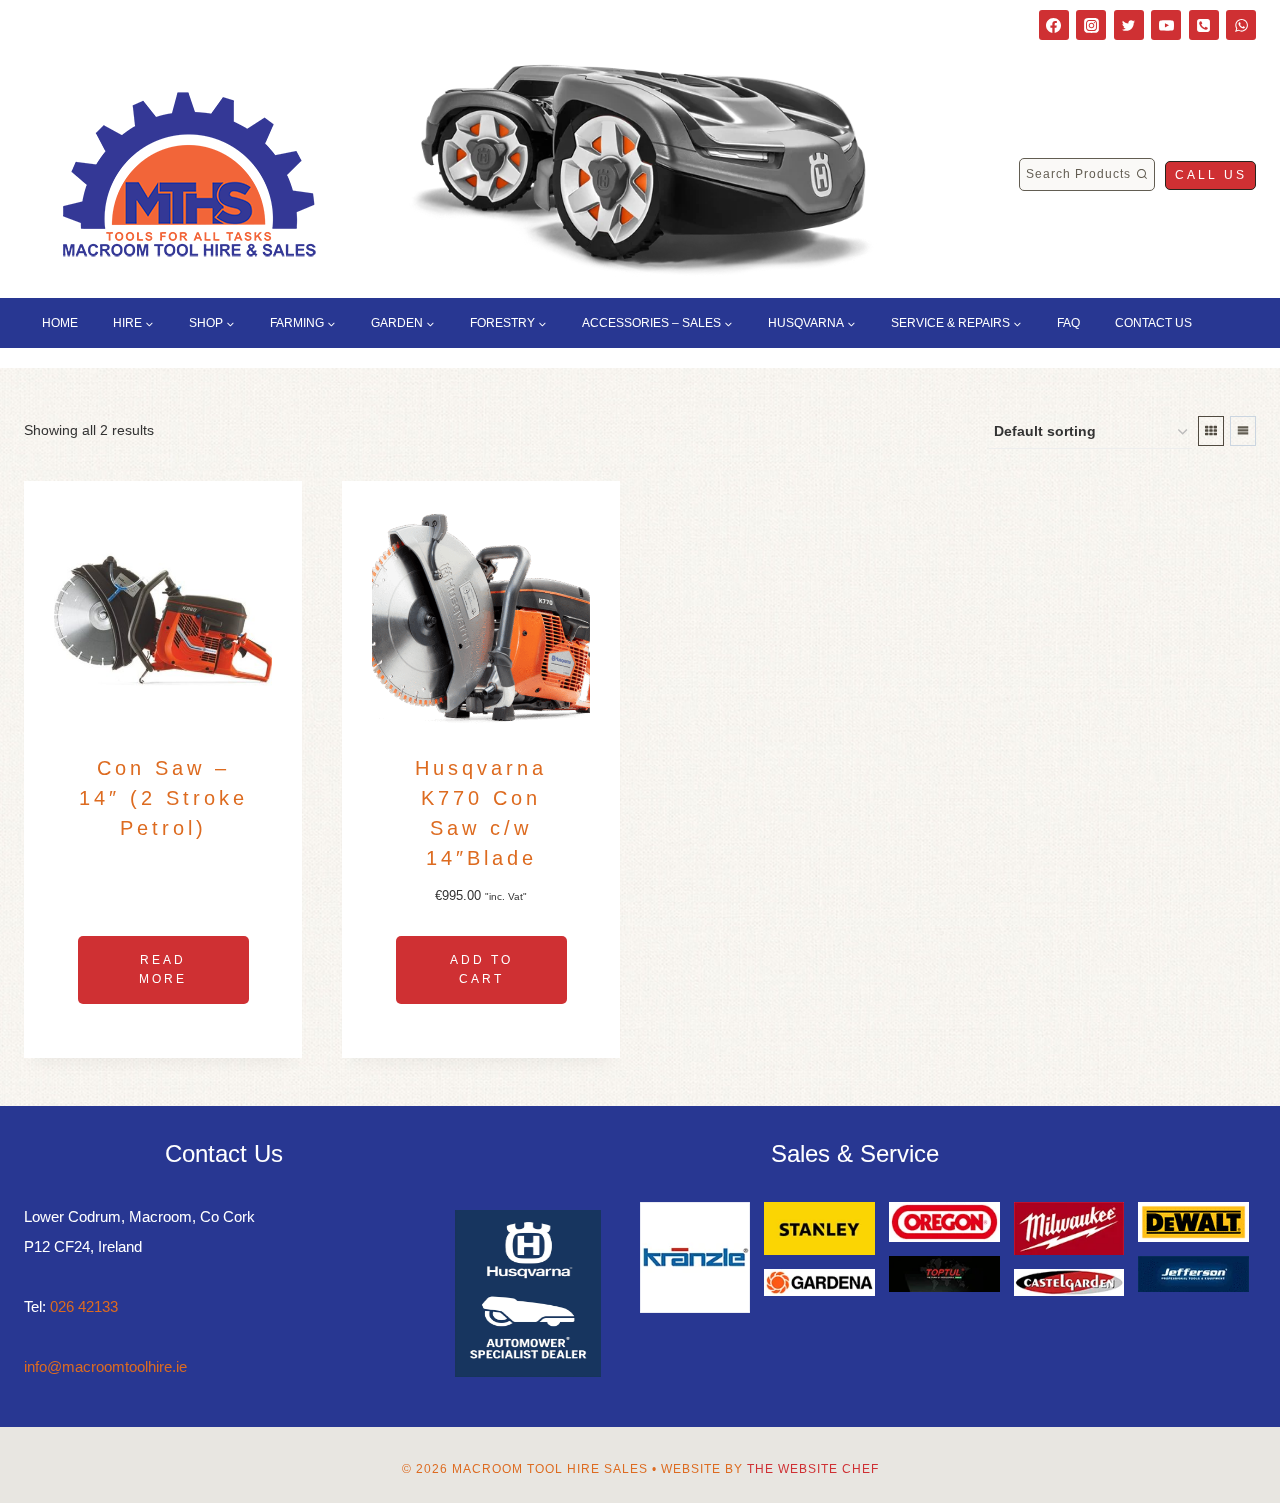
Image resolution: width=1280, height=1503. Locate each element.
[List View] (1243, 431)
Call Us (1211, 175)
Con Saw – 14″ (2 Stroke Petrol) (163, 798)
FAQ (1068, 323)
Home (60, 323)
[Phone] (1204, 25)
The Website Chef (813, 1469)
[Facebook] (1054, 25)
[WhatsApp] (1241, 25)
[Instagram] (1091, 25)
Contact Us (1153, 323)
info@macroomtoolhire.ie (105, 1366)
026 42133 (84, 1306)
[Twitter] (1129, 25)
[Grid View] (1211, 431)
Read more (163, 969)
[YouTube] (1166, 25)
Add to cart (481, 969)
